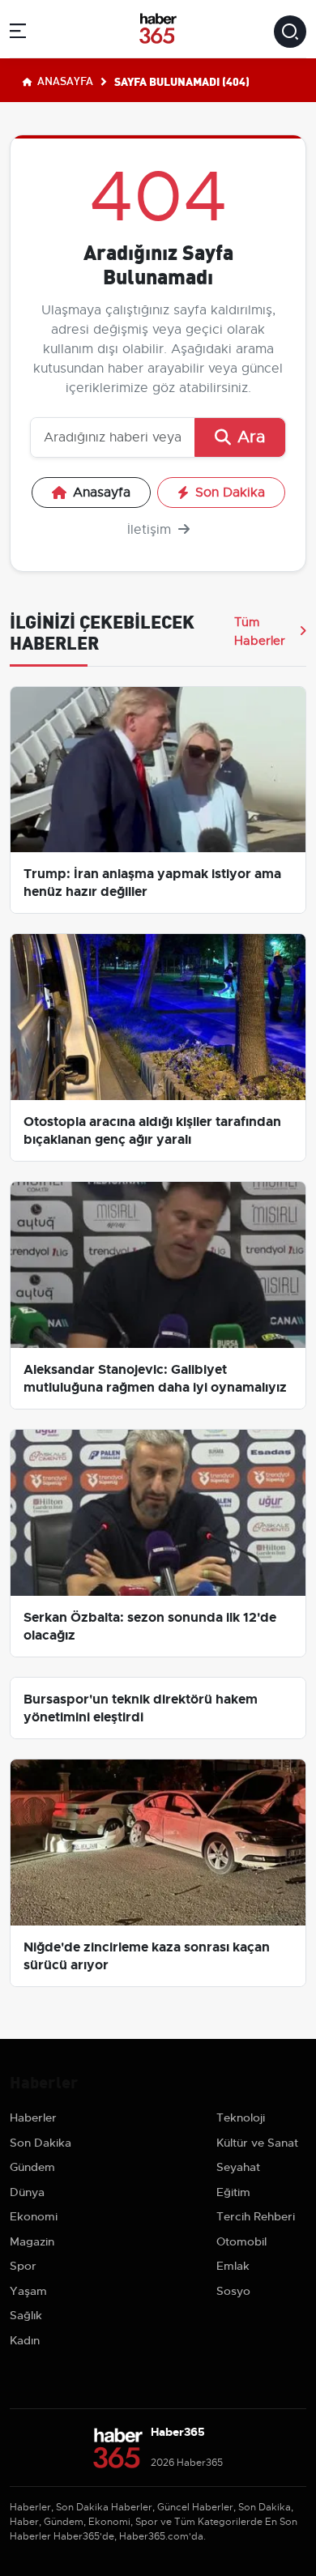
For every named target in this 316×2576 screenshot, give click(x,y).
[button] (18, 34)
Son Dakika (230, 493)
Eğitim (233, 2192)
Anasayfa (64, 80)
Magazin (32, 2241)
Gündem (32, 2167)
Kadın (25, 2340)
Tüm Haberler (260, 631)
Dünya (27, 2192)
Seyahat (238, 2167)
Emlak (233, 2266)
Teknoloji (241, 2118)
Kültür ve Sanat (257, 2143)
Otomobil (241, 2241)
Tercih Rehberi (256, 2216)
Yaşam (28, 2291)
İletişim (151, 530)
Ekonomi (34, 2216)
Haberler (33, 2118)
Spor (23, 2266)
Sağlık (26, 2315)
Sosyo (233, 2291)
